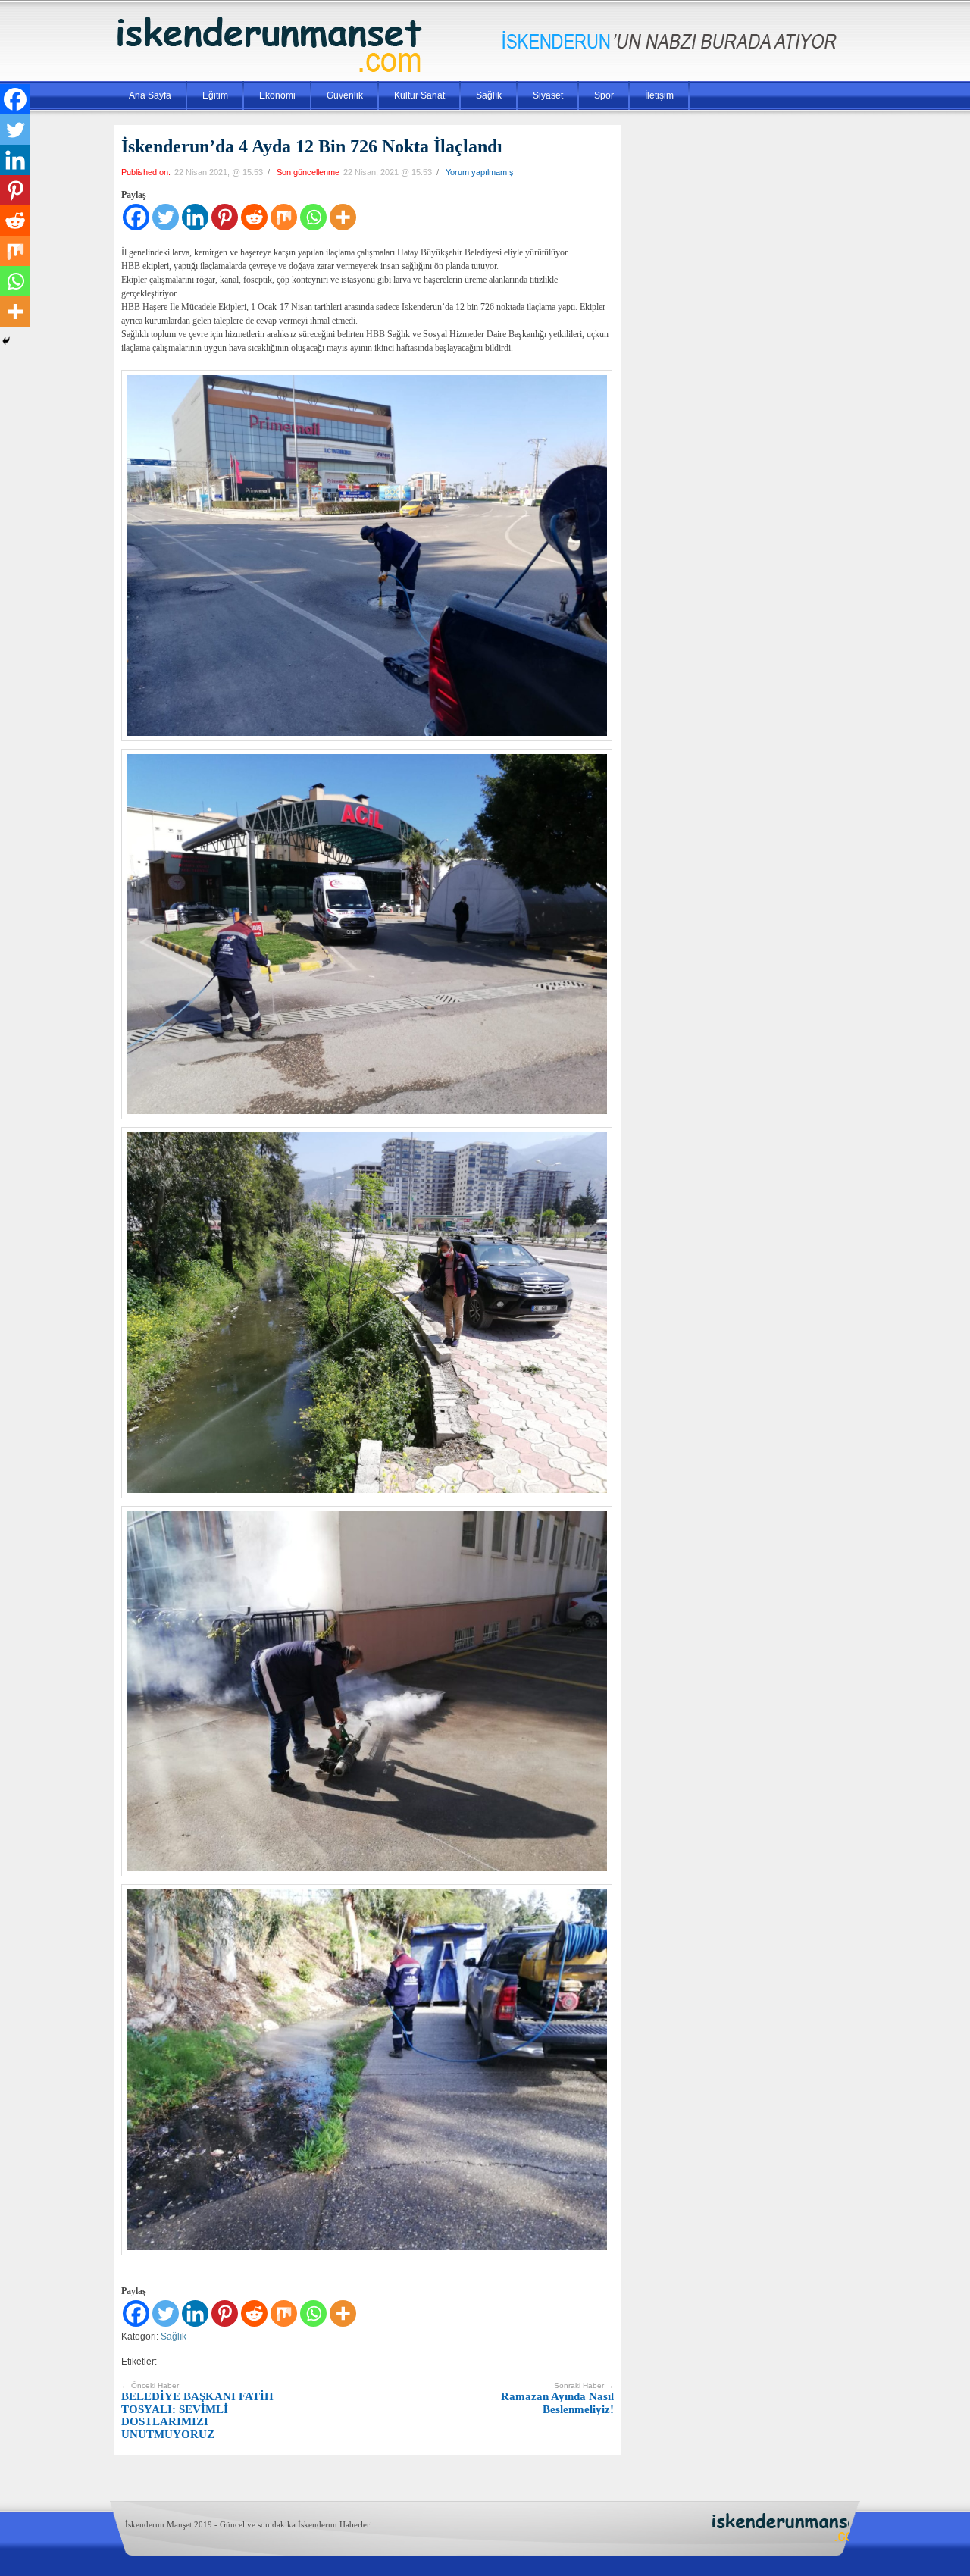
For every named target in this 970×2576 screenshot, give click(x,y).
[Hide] (6, 341)
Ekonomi (277, 95)
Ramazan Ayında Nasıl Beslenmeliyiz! (557, 2398)
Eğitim (215, 95)
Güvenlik (345, 95)
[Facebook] (136, 217)
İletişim (659, 95)
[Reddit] (254, 217)
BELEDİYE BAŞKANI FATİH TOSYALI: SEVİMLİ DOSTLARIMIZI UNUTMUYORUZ (197, 2411)
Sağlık (489, 95)
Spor (604, 95)
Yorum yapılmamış (480, 172)
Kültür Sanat (419, 95)
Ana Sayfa (150, 95)
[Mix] (284, 217)
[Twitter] (166, 217)
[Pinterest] (225, 217)
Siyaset (548, 95)
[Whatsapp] (313, 217)
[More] (343, 217)
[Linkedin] (195, 217)
